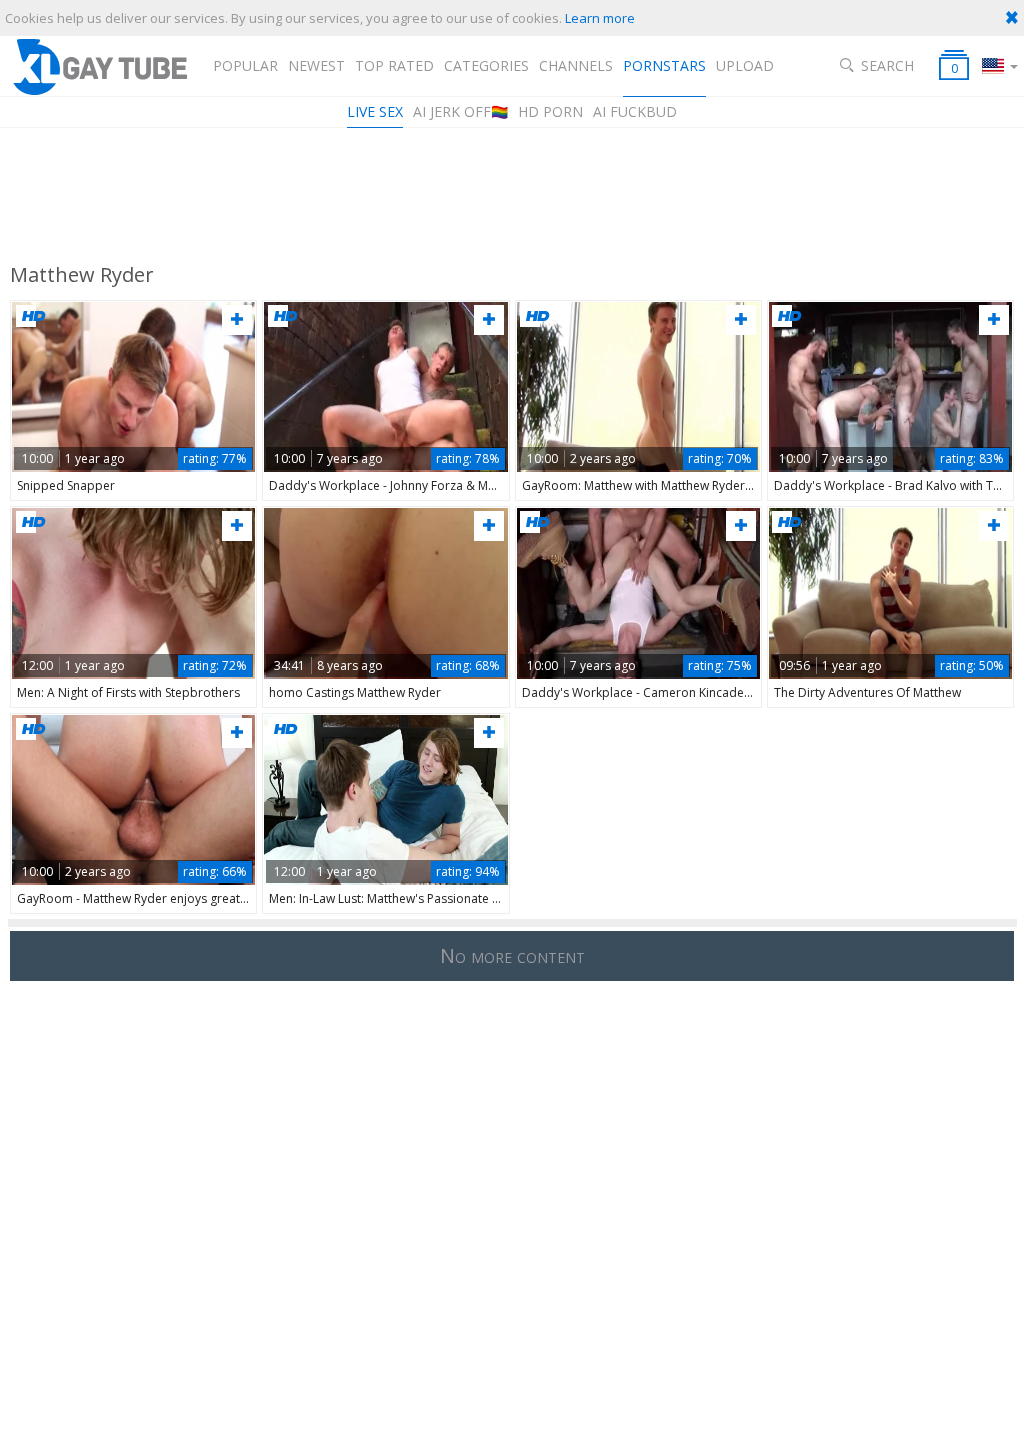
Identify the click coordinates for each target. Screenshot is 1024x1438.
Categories (486, 65)
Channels (576, 65)
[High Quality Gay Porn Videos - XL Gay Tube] (99, 66)
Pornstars (664, 65)
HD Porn (550, 111)
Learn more (600, 18)
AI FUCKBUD (635, 111)
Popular (245, 65)
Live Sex (375, 111)
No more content (512, 955)
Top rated (394, 65)
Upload (745, 65)
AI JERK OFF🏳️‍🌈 (460, 111)
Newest (316, 65)
